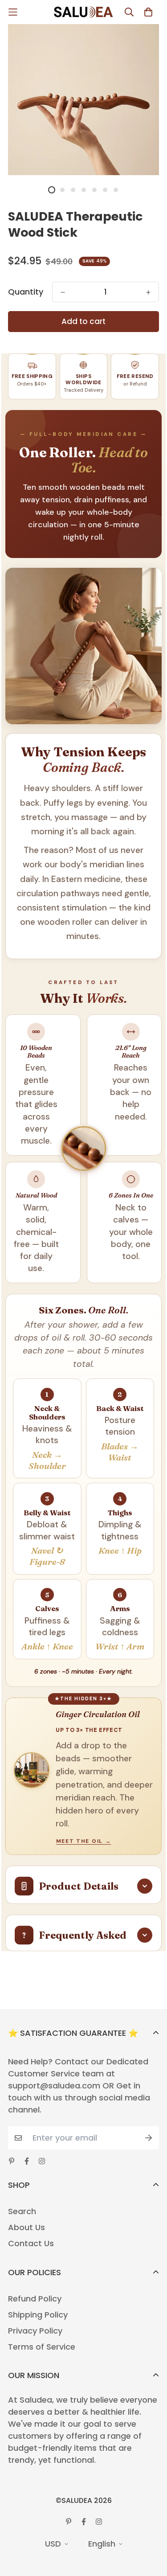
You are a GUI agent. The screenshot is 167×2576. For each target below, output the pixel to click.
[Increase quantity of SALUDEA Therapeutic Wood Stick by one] (148, 292)
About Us (26, 2227)
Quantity (26, 292)
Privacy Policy (35, 2331)
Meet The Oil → (84, 1841)
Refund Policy (35, 2299)
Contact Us (31, 2244)
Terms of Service (42, 2347)
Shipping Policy (38, 2315)
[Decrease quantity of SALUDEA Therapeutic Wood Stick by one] (63, 292)
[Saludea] (84, 12)
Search (22, 2211)
